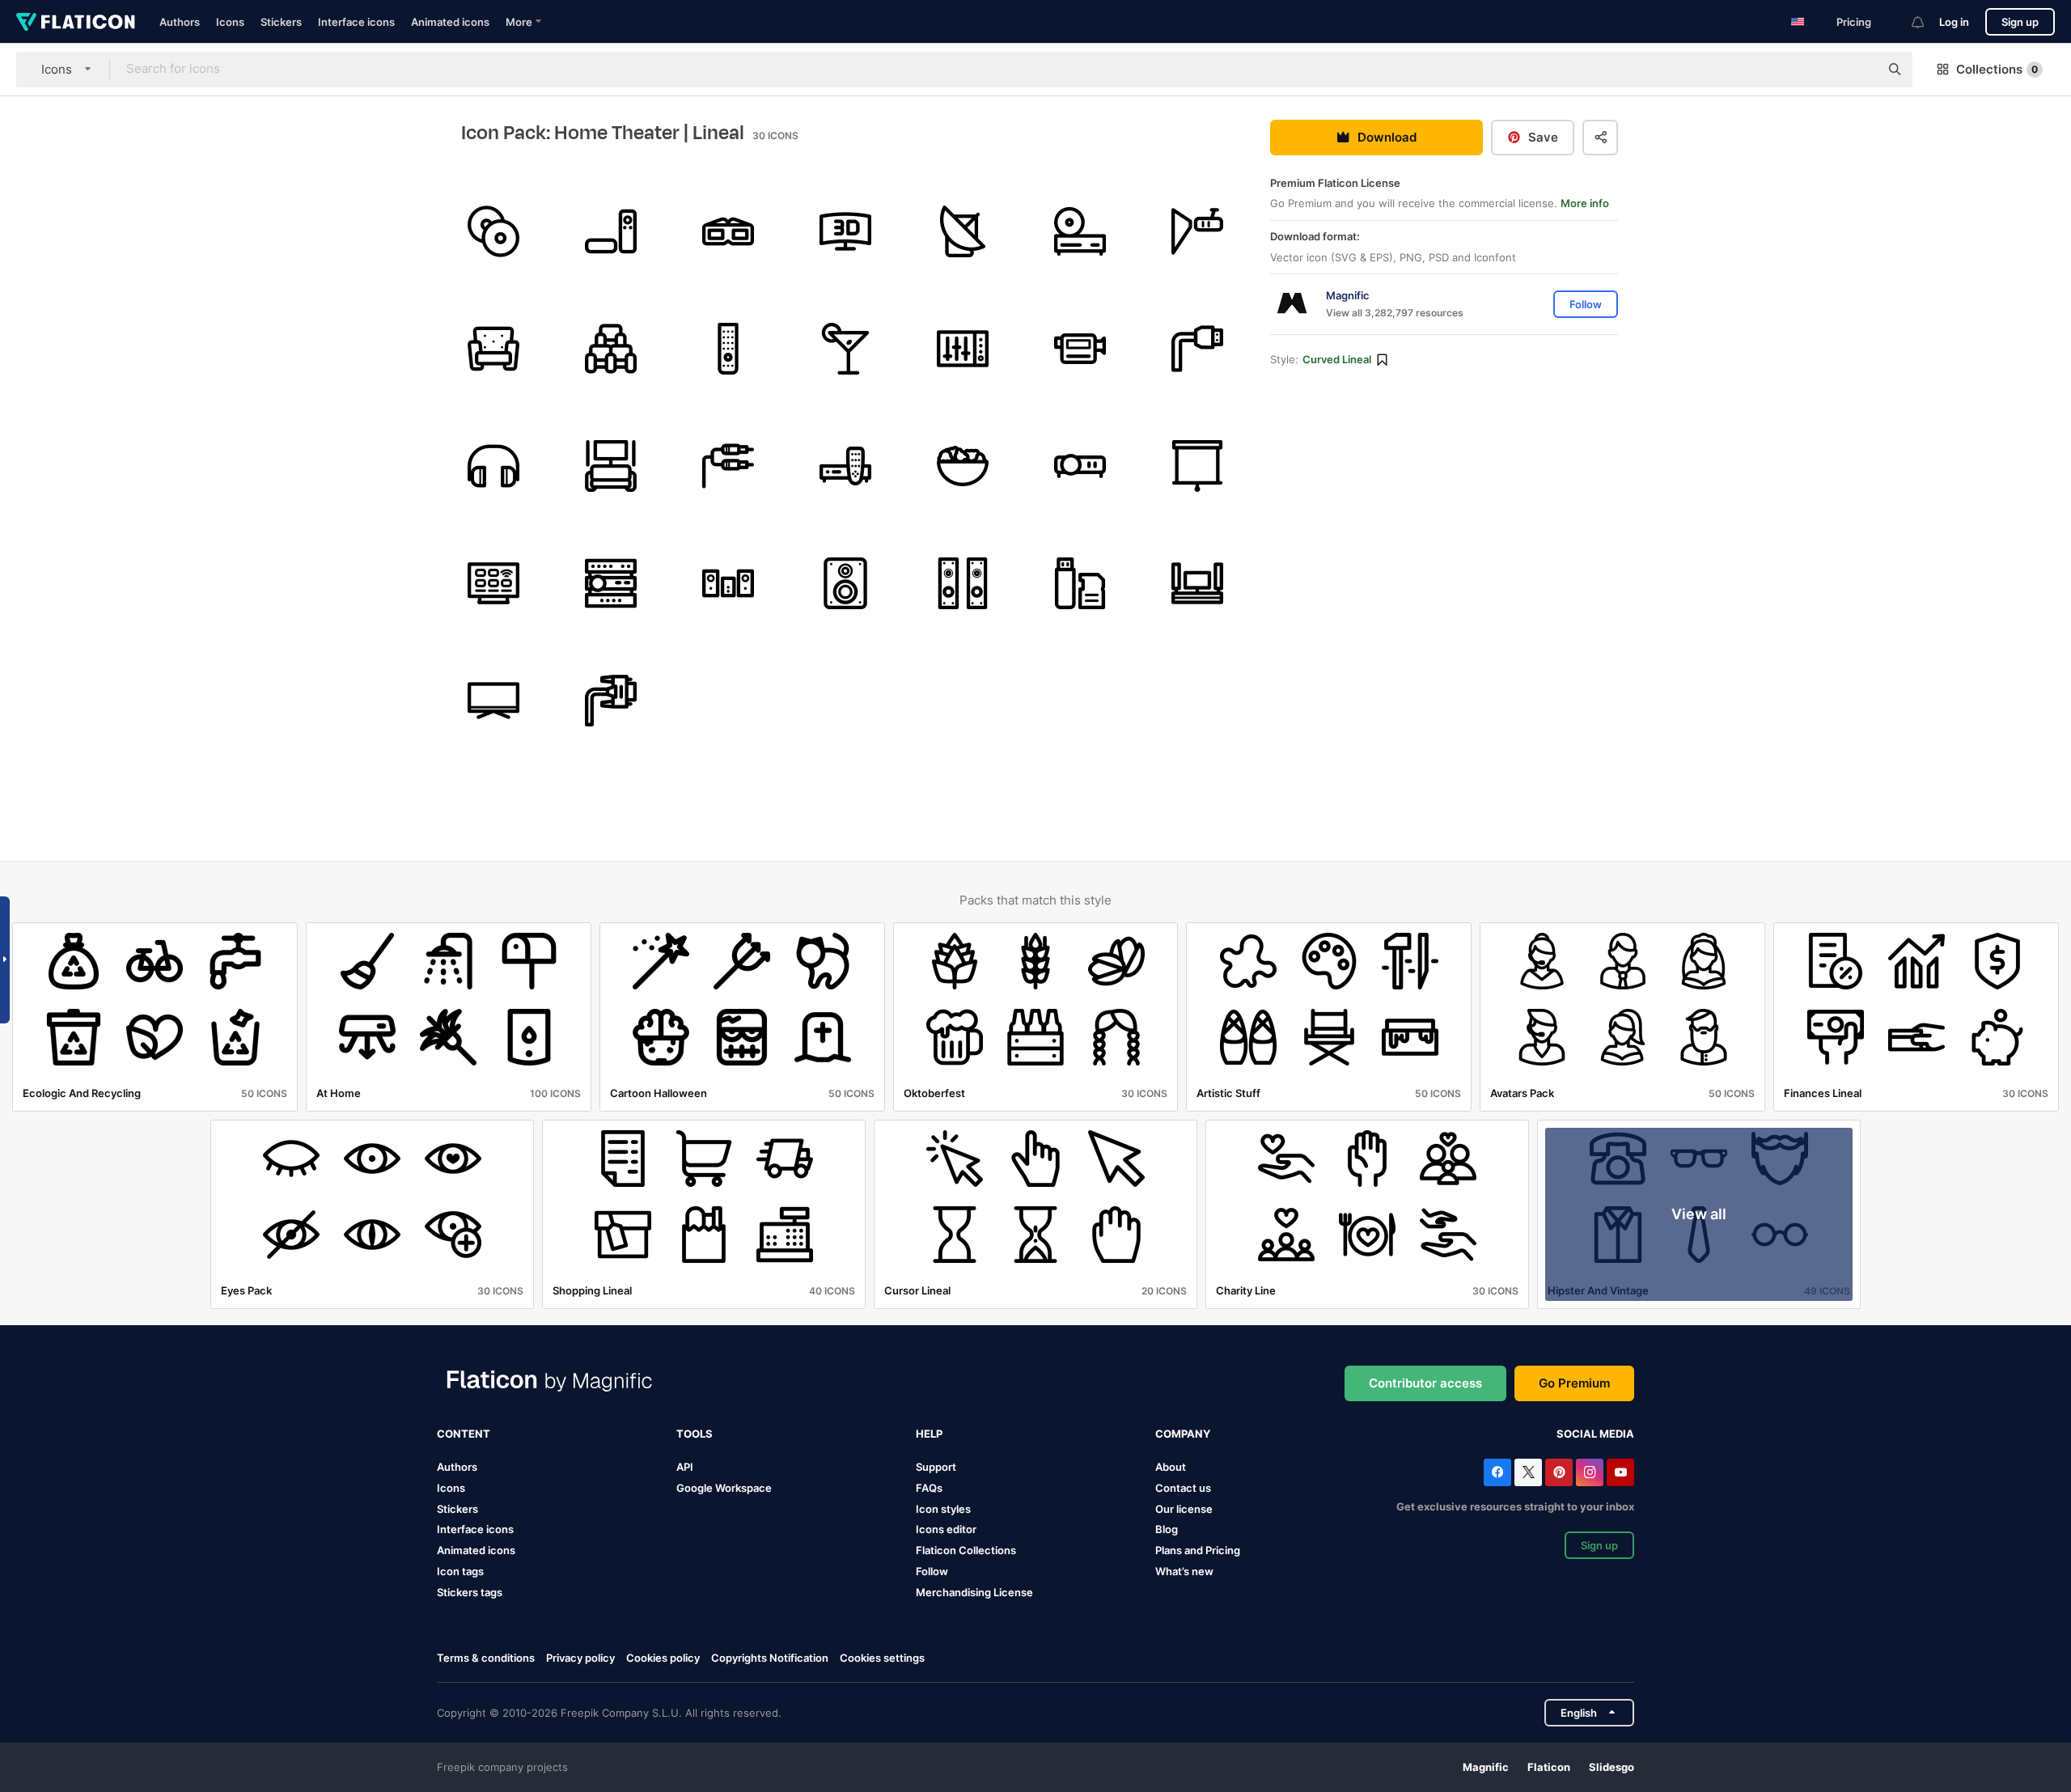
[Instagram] (1590, 1472)
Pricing (1854, 22)
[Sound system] (728, 583)
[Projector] (1197, 231)
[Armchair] (493, 349)
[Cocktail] (845, 349)
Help (929, 1434)
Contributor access (1425, 1383)
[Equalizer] (963, 349)
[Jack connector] (728, 466)
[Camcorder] (1080, 349)
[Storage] (1080, 583)
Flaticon (1549, 1767)
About (1171, 1467)
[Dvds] (493, 231)
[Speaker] (845, 583)
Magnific (1486, 1767)
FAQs (929, 1488)
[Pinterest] (1559, 1472)
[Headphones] (493, 466)
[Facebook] (1497, 1472)
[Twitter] (1528, 1472)
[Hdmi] (1197, 349)
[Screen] (845, 231)
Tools (695, 1434)
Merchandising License (974, 1592)
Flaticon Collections (966, 1550)
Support (936, 1467)
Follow (932, 1571)
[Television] (1197, 583)
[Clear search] (1859, 70)
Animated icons (450, 22)
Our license (1184, 1509)
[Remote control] (728, 349)
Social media (1595, 1434)
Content (464, 1434)
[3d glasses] (728, 231)
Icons (230, 22)
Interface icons (356, 22)
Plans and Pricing (1198, 1550)
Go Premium (1574, 1383)
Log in (1954, 22)
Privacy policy (580, 1658)
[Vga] (611, 701)
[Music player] (1080, 231)
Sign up (2020, 22)
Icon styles (943, 1509)
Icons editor (946, 1529)
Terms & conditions (486, 1658)
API (685, 1467)
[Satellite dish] (963, 231)
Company (1183, 1434)
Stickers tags (470, 1592)
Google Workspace (724, 1488)
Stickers (281, 22)
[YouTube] (1620, 1472)
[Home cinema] (611, 466)
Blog (1167, 1529)
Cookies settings (882, 1658)
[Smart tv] (493, 583)
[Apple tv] (611, 231)
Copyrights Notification (770, 1658)
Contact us (1183, 1488)
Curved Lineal (1337, 360)
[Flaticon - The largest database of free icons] (76, 22)
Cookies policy (663, 1658)
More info (1585, 204)
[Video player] (845, 466)
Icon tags (460, 1571)
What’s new (1184, 1571)
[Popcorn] (963, 466)
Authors (180, 22)
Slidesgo (1611, 1767)
